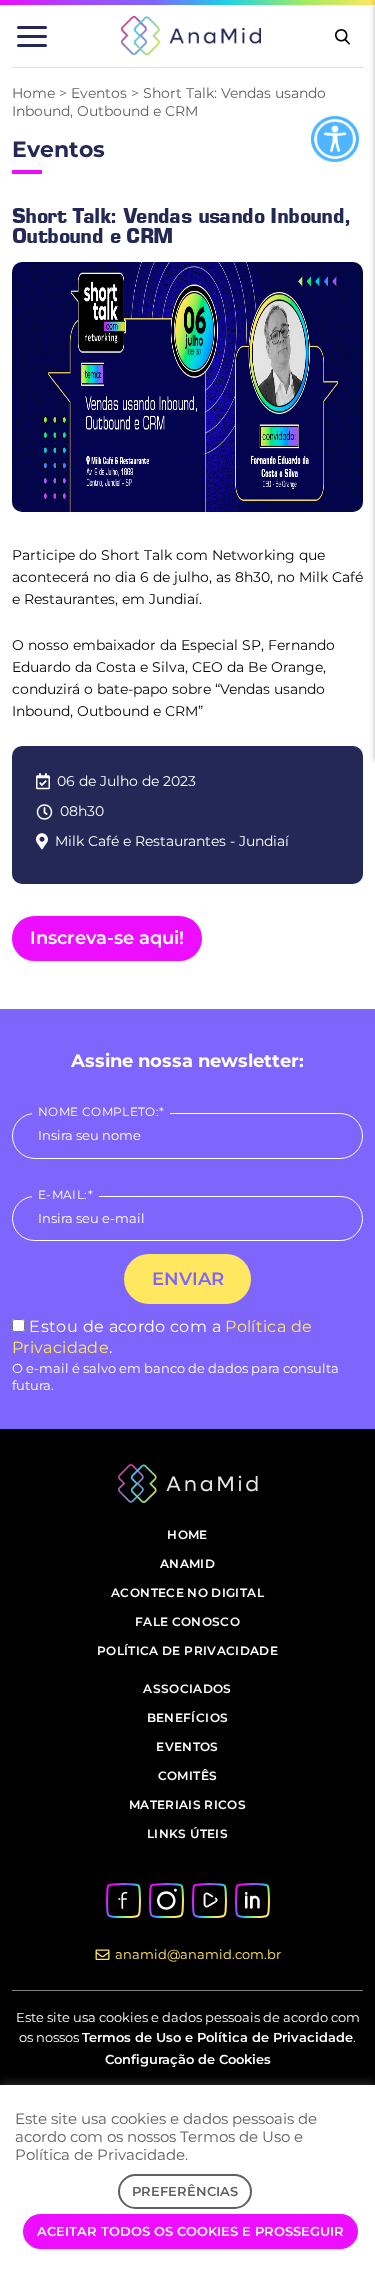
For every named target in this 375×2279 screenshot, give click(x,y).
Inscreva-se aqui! (107, 938)
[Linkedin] (252, 1898)
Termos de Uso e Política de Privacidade (217, 2037)
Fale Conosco (187, 1621)
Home (33, 93)
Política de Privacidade (187, 1650)
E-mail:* (65, 1194)
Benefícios (188, 1717)
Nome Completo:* (101, 1111)
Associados (187, 1688)
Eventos (99, 93)
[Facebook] (123, 1898)
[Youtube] (209, 1898)
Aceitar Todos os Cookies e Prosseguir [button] (190, 2231)
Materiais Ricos (187, 1804)
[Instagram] (166, 1898)
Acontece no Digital (187, 1592)
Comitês (188, 1775)
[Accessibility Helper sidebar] (335, 139)
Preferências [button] (185, 2191)
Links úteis (187, 1833)
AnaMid (187, 1563)
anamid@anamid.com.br (198, 1954)
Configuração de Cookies (188, 2059)
